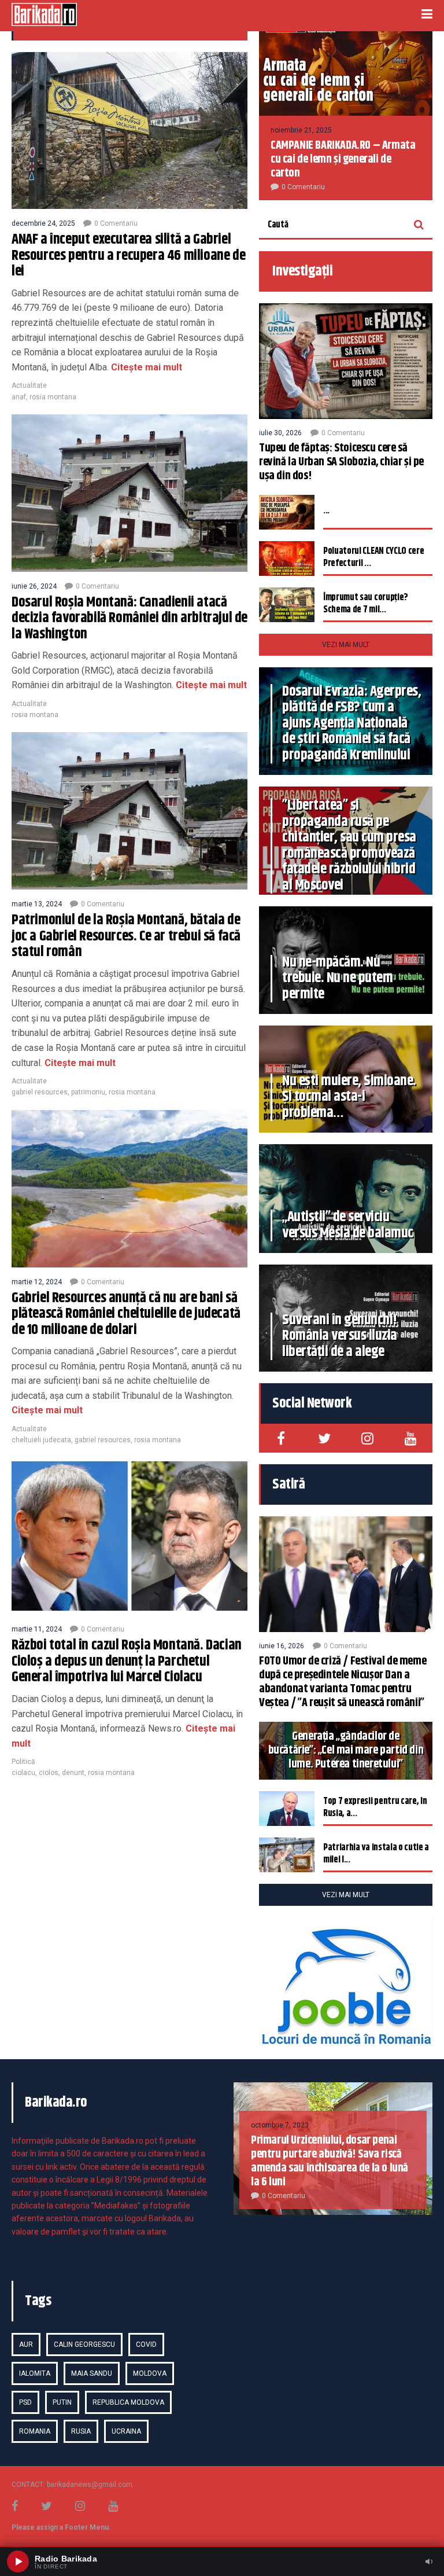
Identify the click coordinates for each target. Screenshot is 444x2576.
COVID (146, 2345)
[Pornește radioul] (18, 2562)
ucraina (126, 2431)
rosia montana (53, 397)
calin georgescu (84, 2345)
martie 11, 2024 (37, 1629)
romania (35, 2431)
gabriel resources (40, 1092)
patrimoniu (88, 1092)
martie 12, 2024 (37, 1282)
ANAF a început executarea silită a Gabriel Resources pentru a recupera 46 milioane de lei (128, 256)
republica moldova (128, 2402)
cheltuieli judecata (41, 1440)
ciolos (49, 1773)
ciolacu (23, 1773)
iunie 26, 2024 (34, 586)
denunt (73, 1773)
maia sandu (92, 2373)
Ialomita (35, 2373)
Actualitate (29, 385)
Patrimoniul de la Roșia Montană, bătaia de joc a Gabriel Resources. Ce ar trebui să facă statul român (126, 936)
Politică (23, 1762)
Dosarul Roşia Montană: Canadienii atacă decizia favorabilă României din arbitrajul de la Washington (129, 618)
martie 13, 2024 (37, 904)
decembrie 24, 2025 (43, 223)
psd (25, 2402)
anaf (19, 397)
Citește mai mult (145, 367)
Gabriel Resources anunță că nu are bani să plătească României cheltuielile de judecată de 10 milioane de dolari (126, 1314)
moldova (150, 2373)
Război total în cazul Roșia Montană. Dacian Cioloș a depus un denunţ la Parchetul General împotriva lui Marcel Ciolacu (127, 1661)
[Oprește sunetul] (429, 2562)
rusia (81, 2431)
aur (26, 2345)
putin (62, 2402)
